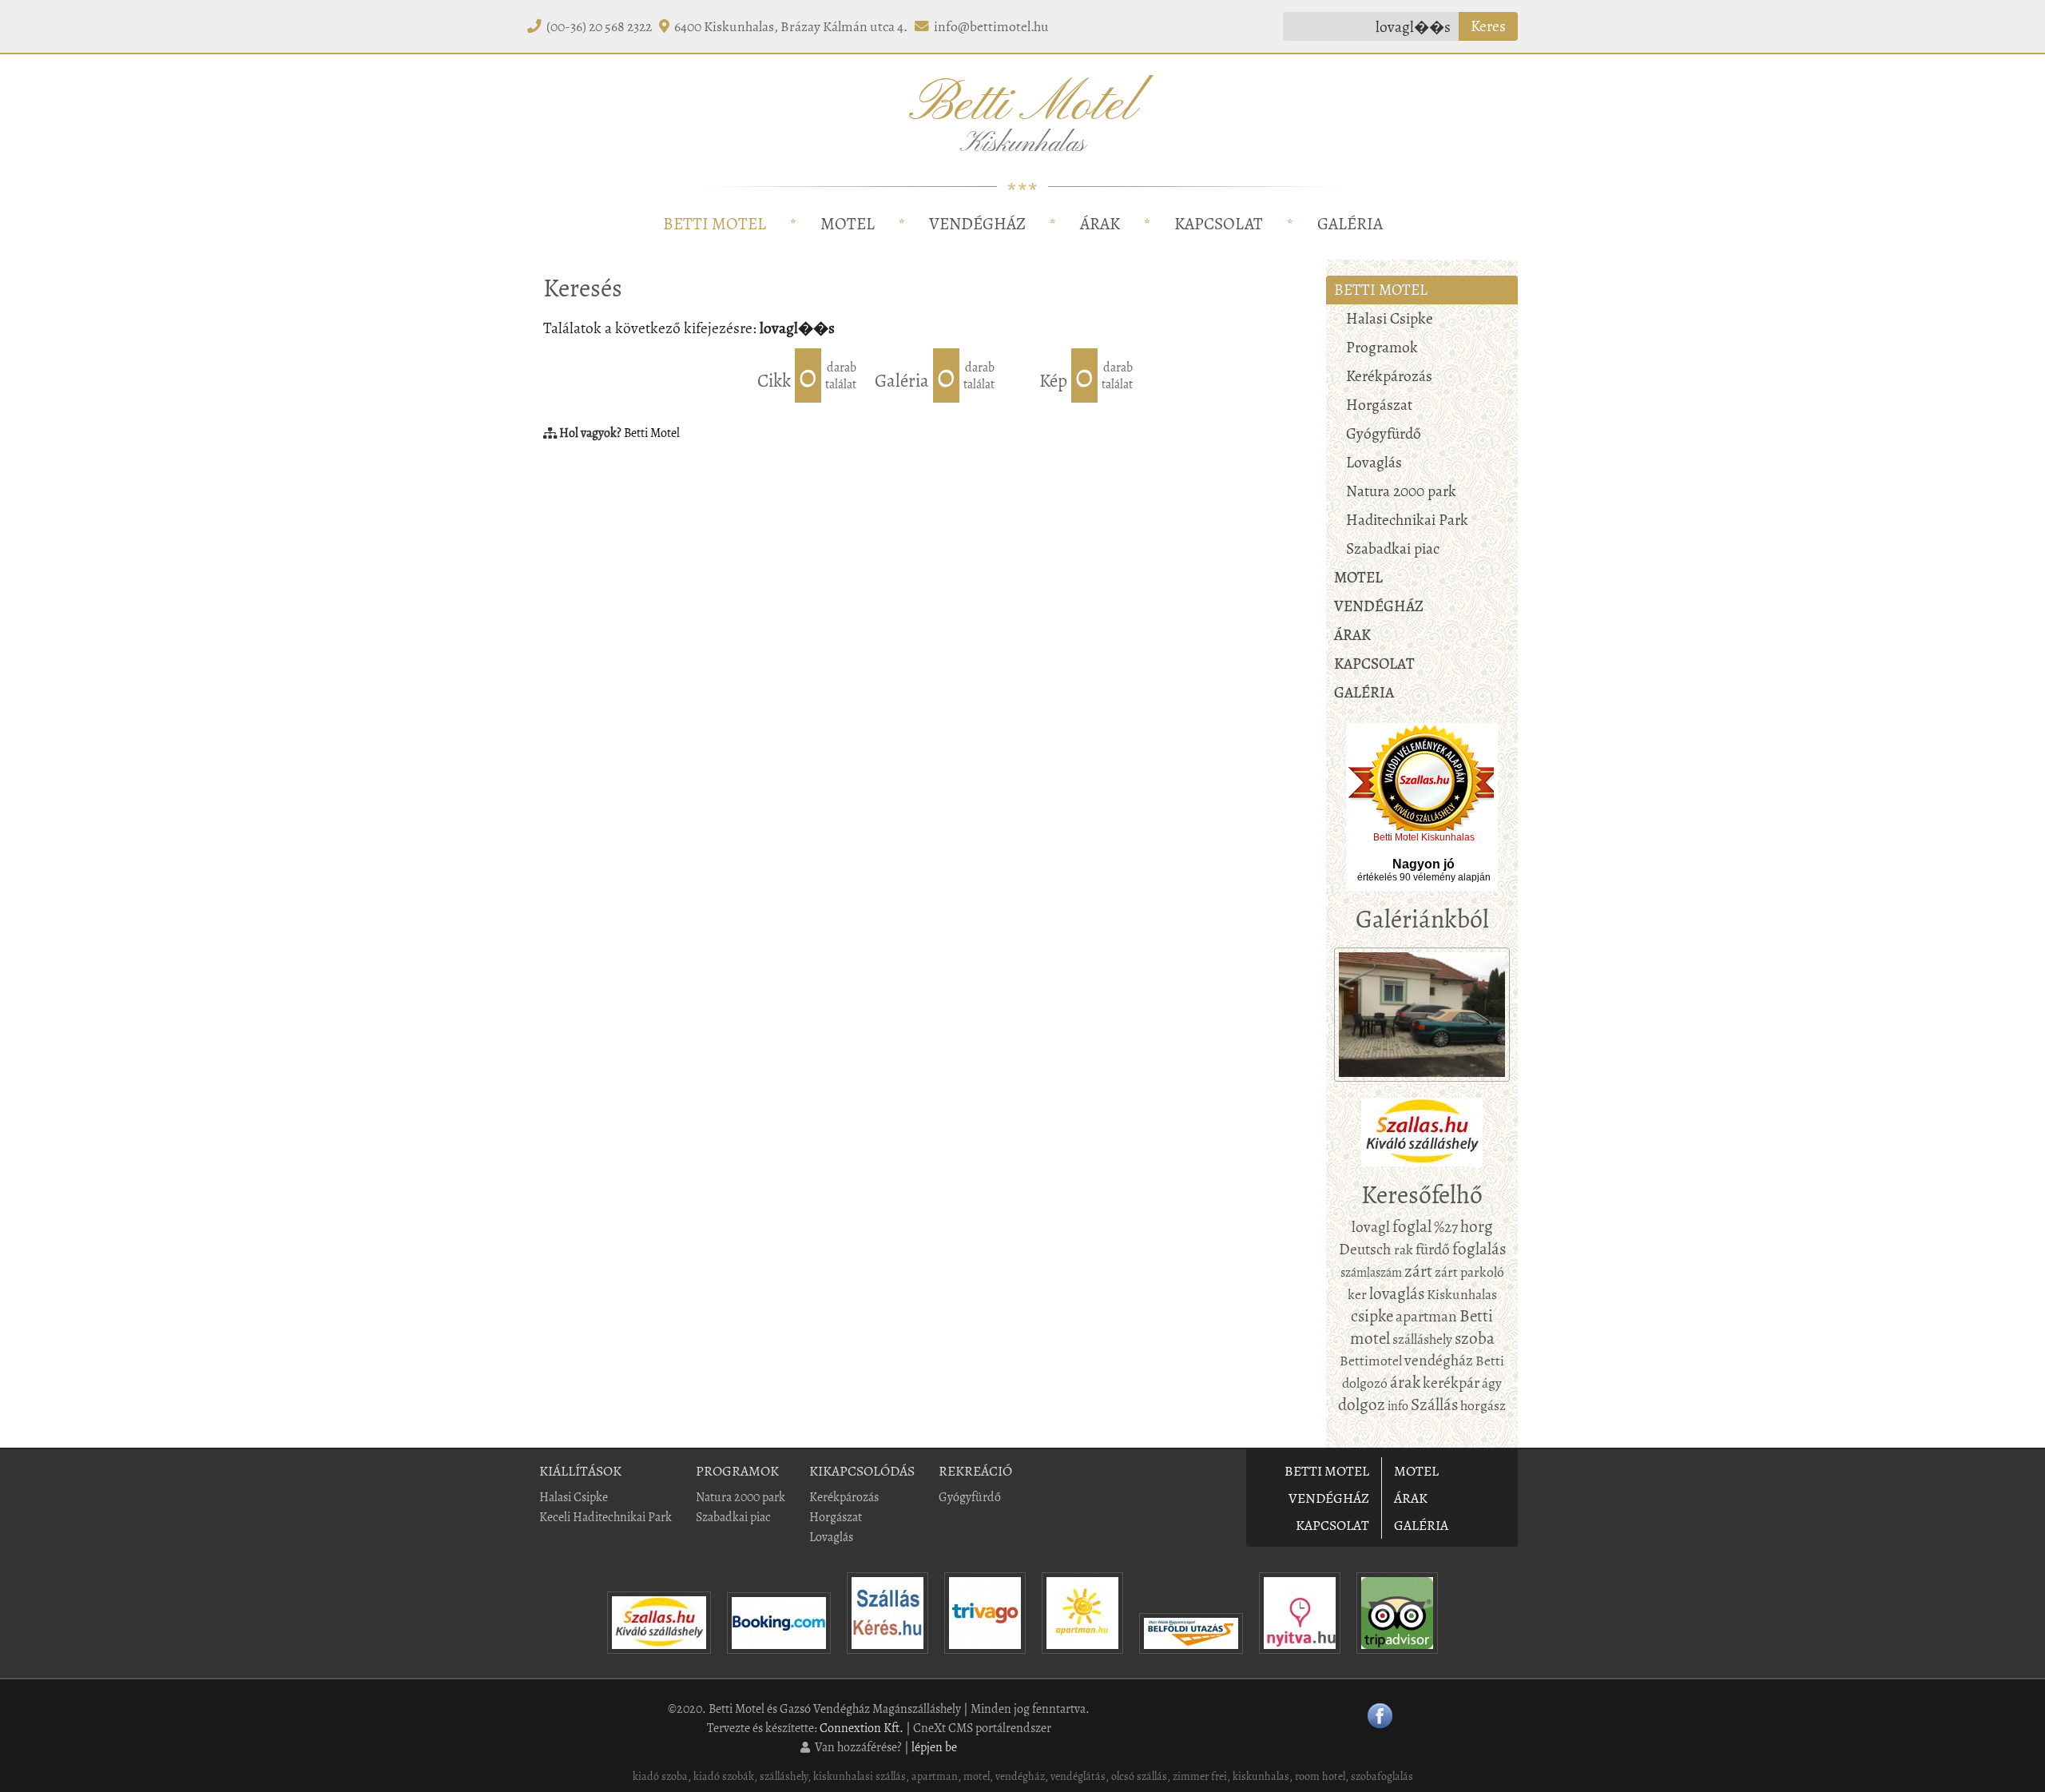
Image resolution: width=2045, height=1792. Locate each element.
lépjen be (934, 1747)
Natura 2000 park (1401, 491)
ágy (1492, 1383)
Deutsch (1366, 1249)
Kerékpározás (1389, 376)
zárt (1418, 1271)
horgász (1483, 1405)
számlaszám (1371, 1272)
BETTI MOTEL (715, 224)
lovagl (1371, 1227)
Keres (1488, 26)
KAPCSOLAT (1219, 224)
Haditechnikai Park (1407, 520)
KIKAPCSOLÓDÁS (862, 1471)
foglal (1412, 1226)
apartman (1426, 1316)
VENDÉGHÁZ (977, 224)
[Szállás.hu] (659, 1657)
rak (1404, 1250)
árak (1405, 1382)
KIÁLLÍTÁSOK (580, 1471)
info (1398, 1406)
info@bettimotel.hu (991, 26)
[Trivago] (985, 1657)
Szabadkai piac (1393, 548)
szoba (1475, 1338)
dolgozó (1365, 1383)
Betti (1490, 1361)
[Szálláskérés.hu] (887, 1657)
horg (1477, 1226)
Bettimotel (1371, 1361)
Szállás (1434, 1405)
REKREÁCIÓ (975, 1471)
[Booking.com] (779, 1657)
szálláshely (1422, 1339)
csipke (1372, 1316)
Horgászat (1379, 405)
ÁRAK (1100, 224)
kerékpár (1451, 1383)
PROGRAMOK (737, 1471)
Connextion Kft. (862, 1728)
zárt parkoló (1469, 1272)
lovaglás (1397, 1293)
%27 (1446, 1227)
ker (1357, 1294)
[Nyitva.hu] (1300, 1657)
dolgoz (1362, 1405)
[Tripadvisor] (1397, 1657)
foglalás (1479, 1249)
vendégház (1439, 1360)
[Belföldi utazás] (1191, 1657)
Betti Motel (652, 433)
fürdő (1433, 1249)
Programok (1382, 347)
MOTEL (848, 224)
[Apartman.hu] (1082, 1657)
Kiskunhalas (1462, 1294)
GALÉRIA (1350, 224)
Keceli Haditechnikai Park (606, 1517)
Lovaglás (1374, 462)
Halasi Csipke (1390, 318)
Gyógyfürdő (1384, 433)
